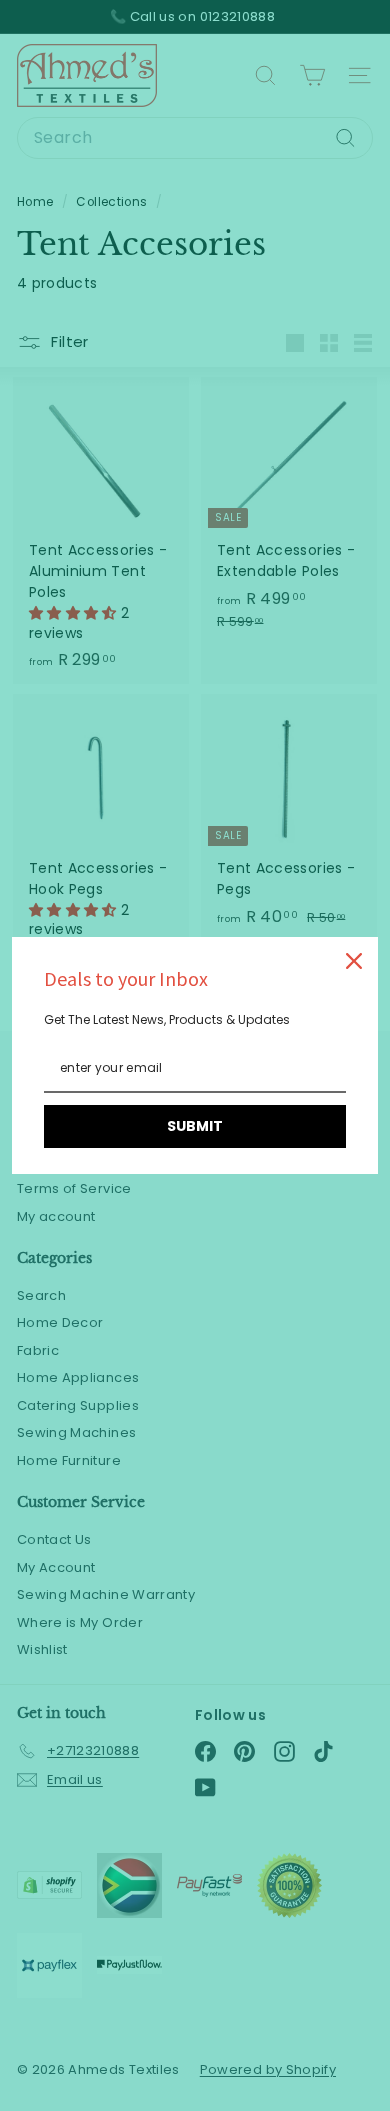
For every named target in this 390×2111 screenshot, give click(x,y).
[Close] (354, 961)
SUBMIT (195, 1126)
